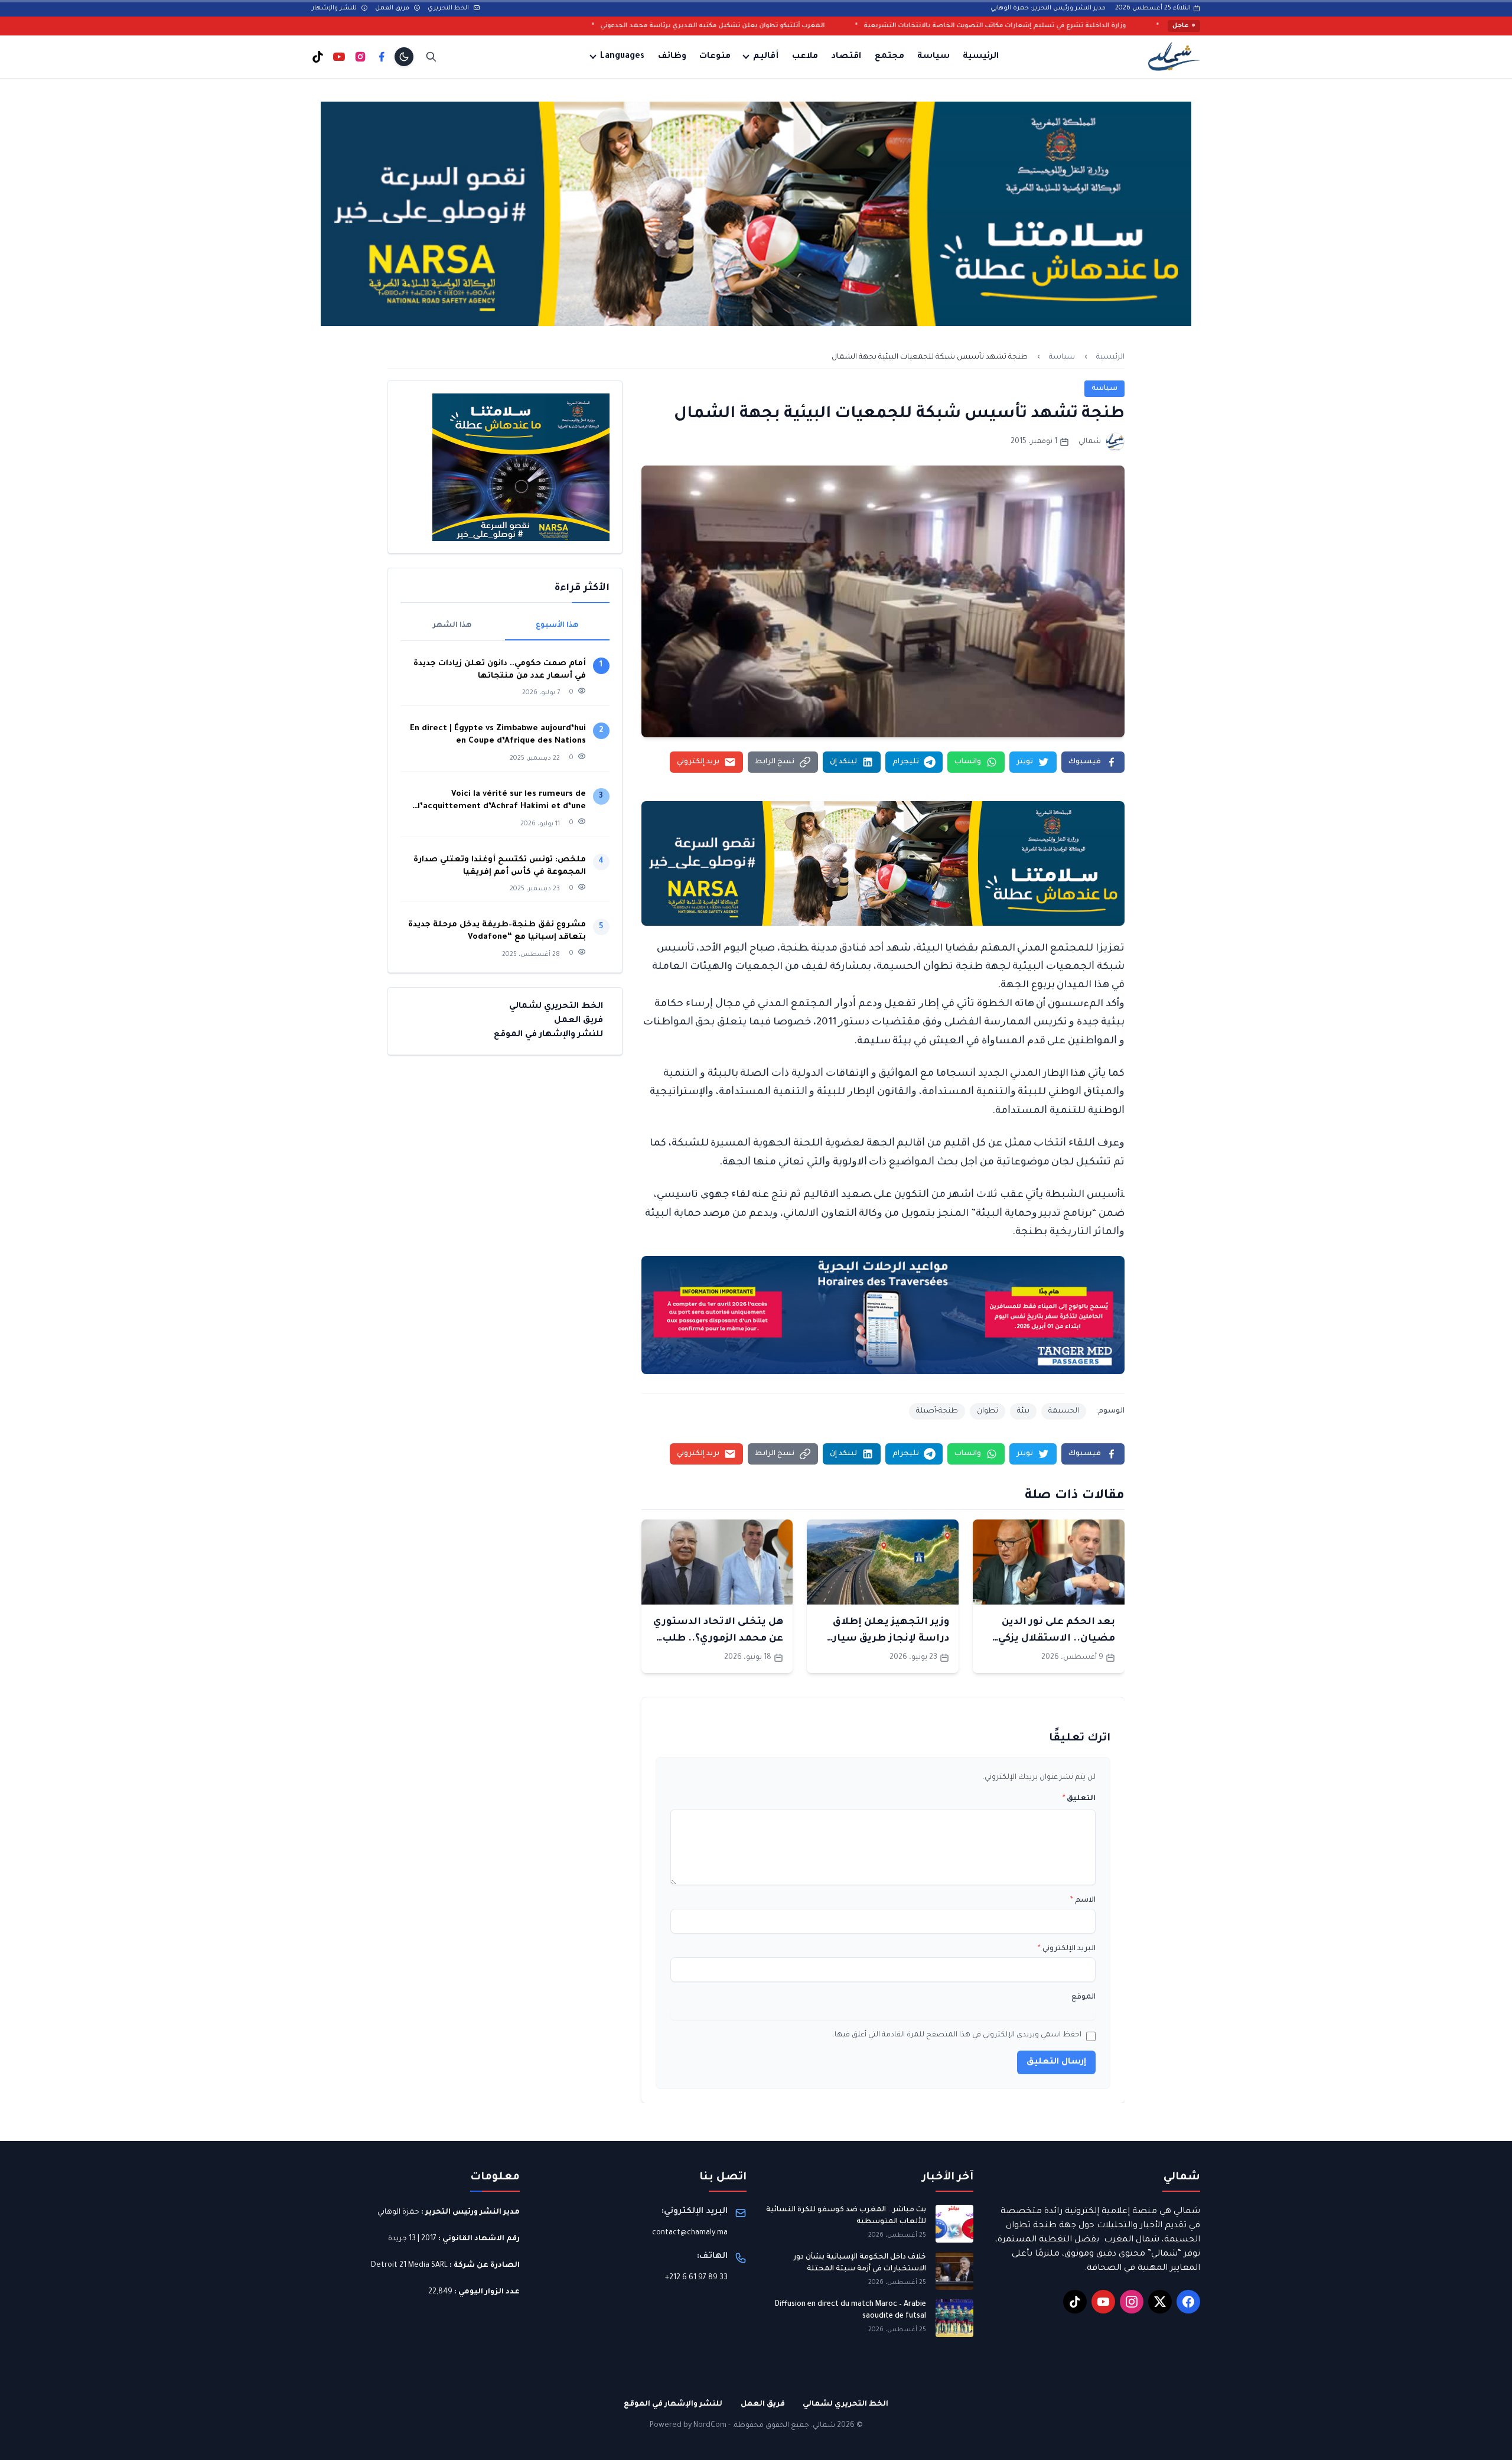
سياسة (933, 57)
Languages (622, 57)
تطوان (988, 1411)
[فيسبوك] (382, 57)
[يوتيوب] (339, 57)
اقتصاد (846, 57)
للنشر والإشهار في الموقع (548, 1035)
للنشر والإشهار (335, 8)
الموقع (1084, 1997)
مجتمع (889, 57)
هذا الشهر (452, 626)
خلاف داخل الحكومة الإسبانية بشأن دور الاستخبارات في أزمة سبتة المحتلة (860, 2263)
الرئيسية (981, 57)
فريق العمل (393, 8)
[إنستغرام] (360, 57)
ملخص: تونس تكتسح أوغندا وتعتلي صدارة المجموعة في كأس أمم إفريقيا (500, 866)
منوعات (715, 57)
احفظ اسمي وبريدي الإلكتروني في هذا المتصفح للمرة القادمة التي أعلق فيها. (957, 2035)
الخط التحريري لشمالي (556, 1007)
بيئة (1023, 1411)
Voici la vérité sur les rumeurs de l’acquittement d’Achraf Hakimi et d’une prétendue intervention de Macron (502, 801)
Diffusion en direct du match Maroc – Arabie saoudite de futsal (850, 2311)
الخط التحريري (449, 8)
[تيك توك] (318, 57)
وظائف (672, 57)
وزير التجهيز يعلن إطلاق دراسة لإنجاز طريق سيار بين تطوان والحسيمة (891, 1639)
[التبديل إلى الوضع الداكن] (404, 57)
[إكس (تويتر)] (1160, 2302)
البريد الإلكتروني (1067, 1949)
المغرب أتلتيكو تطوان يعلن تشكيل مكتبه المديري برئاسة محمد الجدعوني (910, 26)
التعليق (1079, 1799)
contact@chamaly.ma (690, 2233)
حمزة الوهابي (398, 2212)
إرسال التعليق (1056, 2062)
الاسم (1083, 1901)
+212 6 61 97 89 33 (696, 2278)
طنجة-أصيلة (937, 1411)
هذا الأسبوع (557, 626)
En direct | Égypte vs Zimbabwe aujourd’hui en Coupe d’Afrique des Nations (498, 735)
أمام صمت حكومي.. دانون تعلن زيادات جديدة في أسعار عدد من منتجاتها (500, 670)
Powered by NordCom (688, 2426)
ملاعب (805, 57)
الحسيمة (1064, 1411)
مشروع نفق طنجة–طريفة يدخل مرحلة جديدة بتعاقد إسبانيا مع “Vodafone (497, 931)
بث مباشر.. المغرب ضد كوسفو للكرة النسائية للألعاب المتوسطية (846, 2216)
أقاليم (766, 57)
